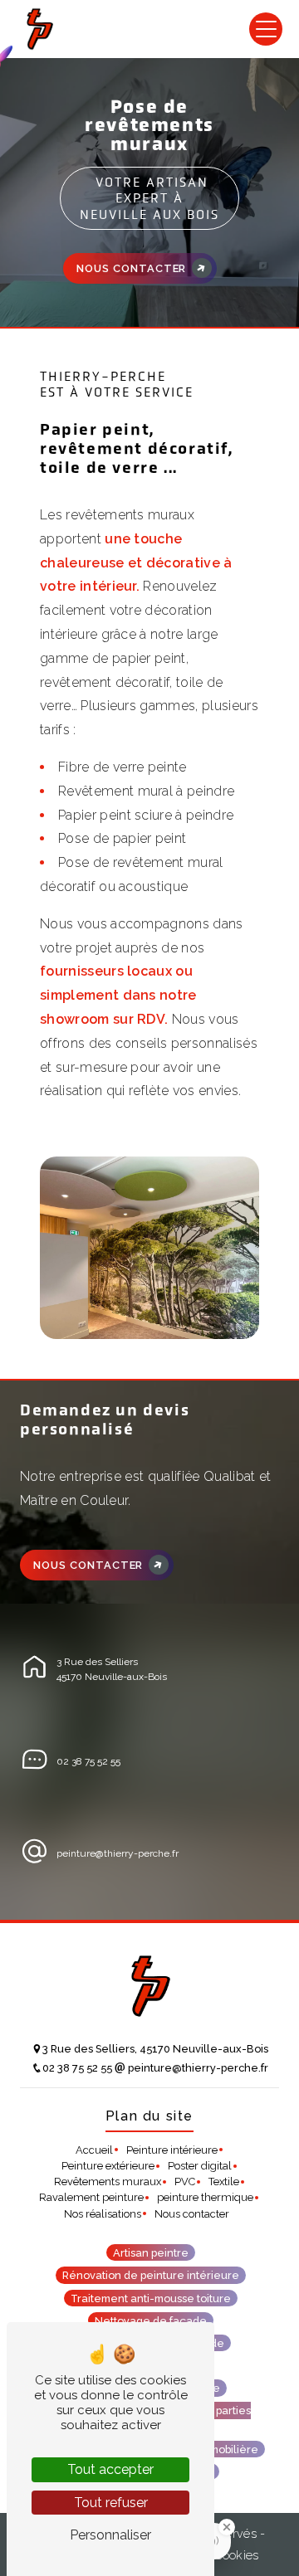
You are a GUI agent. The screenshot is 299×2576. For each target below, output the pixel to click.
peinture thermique (205, 2197)
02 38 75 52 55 (88, 1761)
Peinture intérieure (172, 2150)
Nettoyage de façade (151, 2320)
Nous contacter (131, 268)
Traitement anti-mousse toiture (151, 2298)
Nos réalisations (103, 2214)
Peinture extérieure (108, 2166)
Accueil (94, 2150)
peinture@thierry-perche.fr (118, 1853)
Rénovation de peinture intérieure (151, 2275)
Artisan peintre (151, 2253)
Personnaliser (110, 2535)
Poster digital (200, 2166)
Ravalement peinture (91, 2197)
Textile (224, 2182)
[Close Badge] (227, 2527)
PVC (185, 2182)
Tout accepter (110, 2469)
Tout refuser (111, 2503)
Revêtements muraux (108, 2182)
